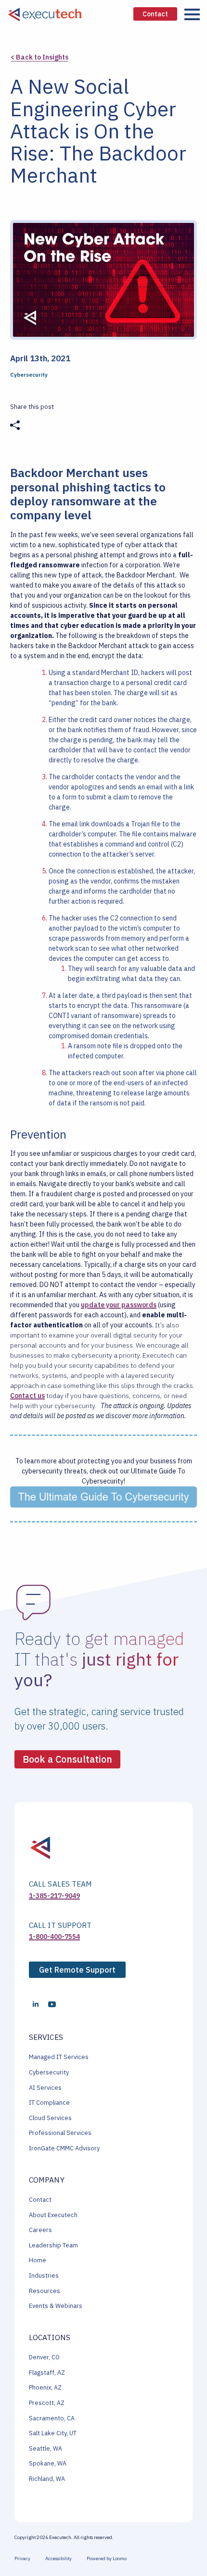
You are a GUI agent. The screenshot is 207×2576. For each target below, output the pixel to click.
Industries (44, 2275)
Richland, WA (47, 2479)
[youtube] (52, 2004)
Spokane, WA (48, 2463)
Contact (40, 2200)
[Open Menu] (192, 14)
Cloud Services (50, 2118)
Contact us (27, 1396)
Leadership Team (53, 2245)
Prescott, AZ (47, 2403)
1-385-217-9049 (54, 1896)
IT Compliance (49, 2103)
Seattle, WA (45, 2448)
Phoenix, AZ (45, 2387)
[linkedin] (36, 2004)
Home (38, 2260)
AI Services (45, 2088)
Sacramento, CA (52, 2418)
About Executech (53, 2215)
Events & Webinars (56, 2306)
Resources (45, 2291)
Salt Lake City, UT (53, 2433)
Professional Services (60, 2133)
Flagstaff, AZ (47, 2373)
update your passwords (119, 1305)
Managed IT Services (59, 2057)
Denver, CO (44, 2357)
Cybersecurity (49, 2072)
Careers (40, 2230)
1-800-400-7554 (54, 1937)
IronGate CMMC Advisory (64, 2148)
